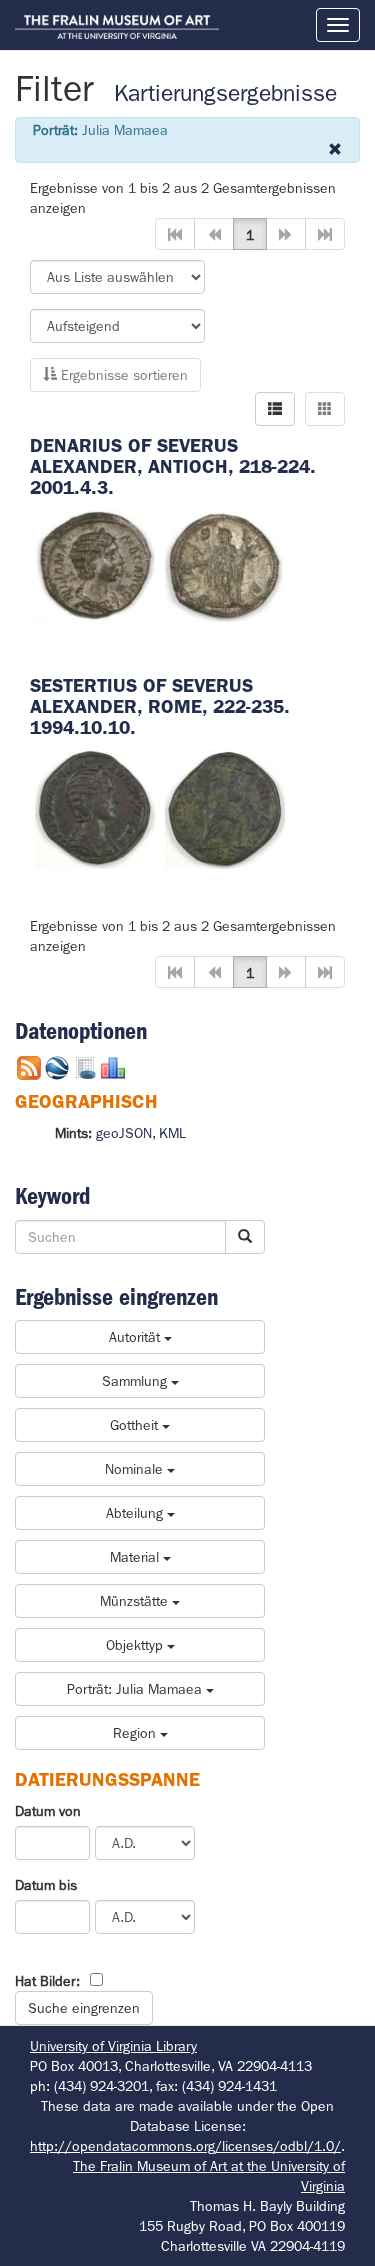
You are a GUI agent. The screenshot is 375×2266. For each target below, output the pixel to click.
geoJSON (124, 1133)
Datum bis (46, 1885)
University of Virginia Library (113, 2046)
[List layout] (275, 409)
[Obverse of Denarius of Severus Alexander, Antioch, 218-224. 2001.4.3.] (95, 564)
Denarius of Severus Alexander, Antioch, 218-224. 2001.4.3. (173, 466)
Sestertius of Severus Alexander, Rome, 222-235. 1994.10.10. (160, 706)
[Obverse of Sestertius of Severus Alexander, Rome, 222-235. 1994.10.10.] (95, 807)
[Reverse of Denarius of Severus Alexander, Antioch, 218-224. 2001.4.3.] (225, 564)
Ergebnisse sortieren (122, 375)
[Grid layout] (325, 409)
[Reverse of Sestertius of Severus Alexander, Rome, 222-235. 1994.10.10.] (225, 807)
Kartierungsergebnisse (225, 93)
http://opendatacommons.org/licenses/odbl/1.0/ (185, 2146)
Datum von (48, 1811)
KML (172, 1133)
